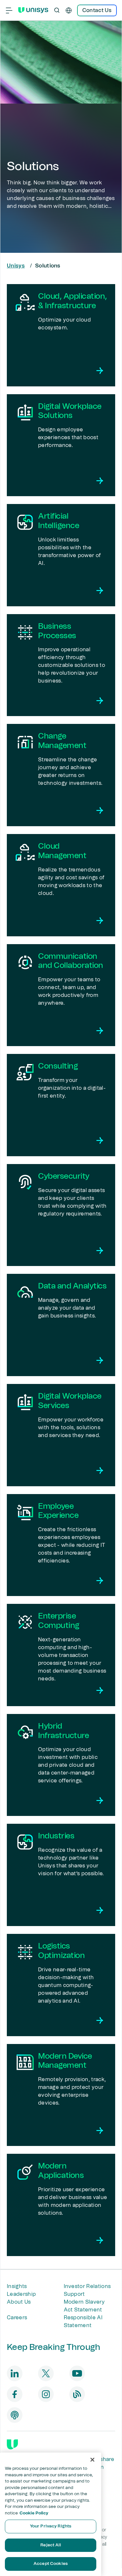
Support (74, 2294)
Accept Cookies (51, 2564)
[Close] (92, 2460)
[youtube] (77, 2373)
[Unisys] (12, 2444)
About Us (19, 2302)
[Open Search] (57, 10)
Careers (17, 2318)
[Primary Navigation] (9, 10)
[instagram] (46, 2394)
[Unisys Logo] (33, 10)
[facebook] (15, 2394)
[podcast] (15, 2415)
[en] (69, 10)
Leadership (21, 2294)
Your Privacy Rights (51, 2526)
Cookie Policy (34, 2513)
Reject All (50, 2545)
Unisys (16, 266)
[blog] (77, 2394)
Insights (17, 2286)
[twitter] (46, 2373)
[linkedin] (15, 2373)
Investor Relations (87, 2286)
